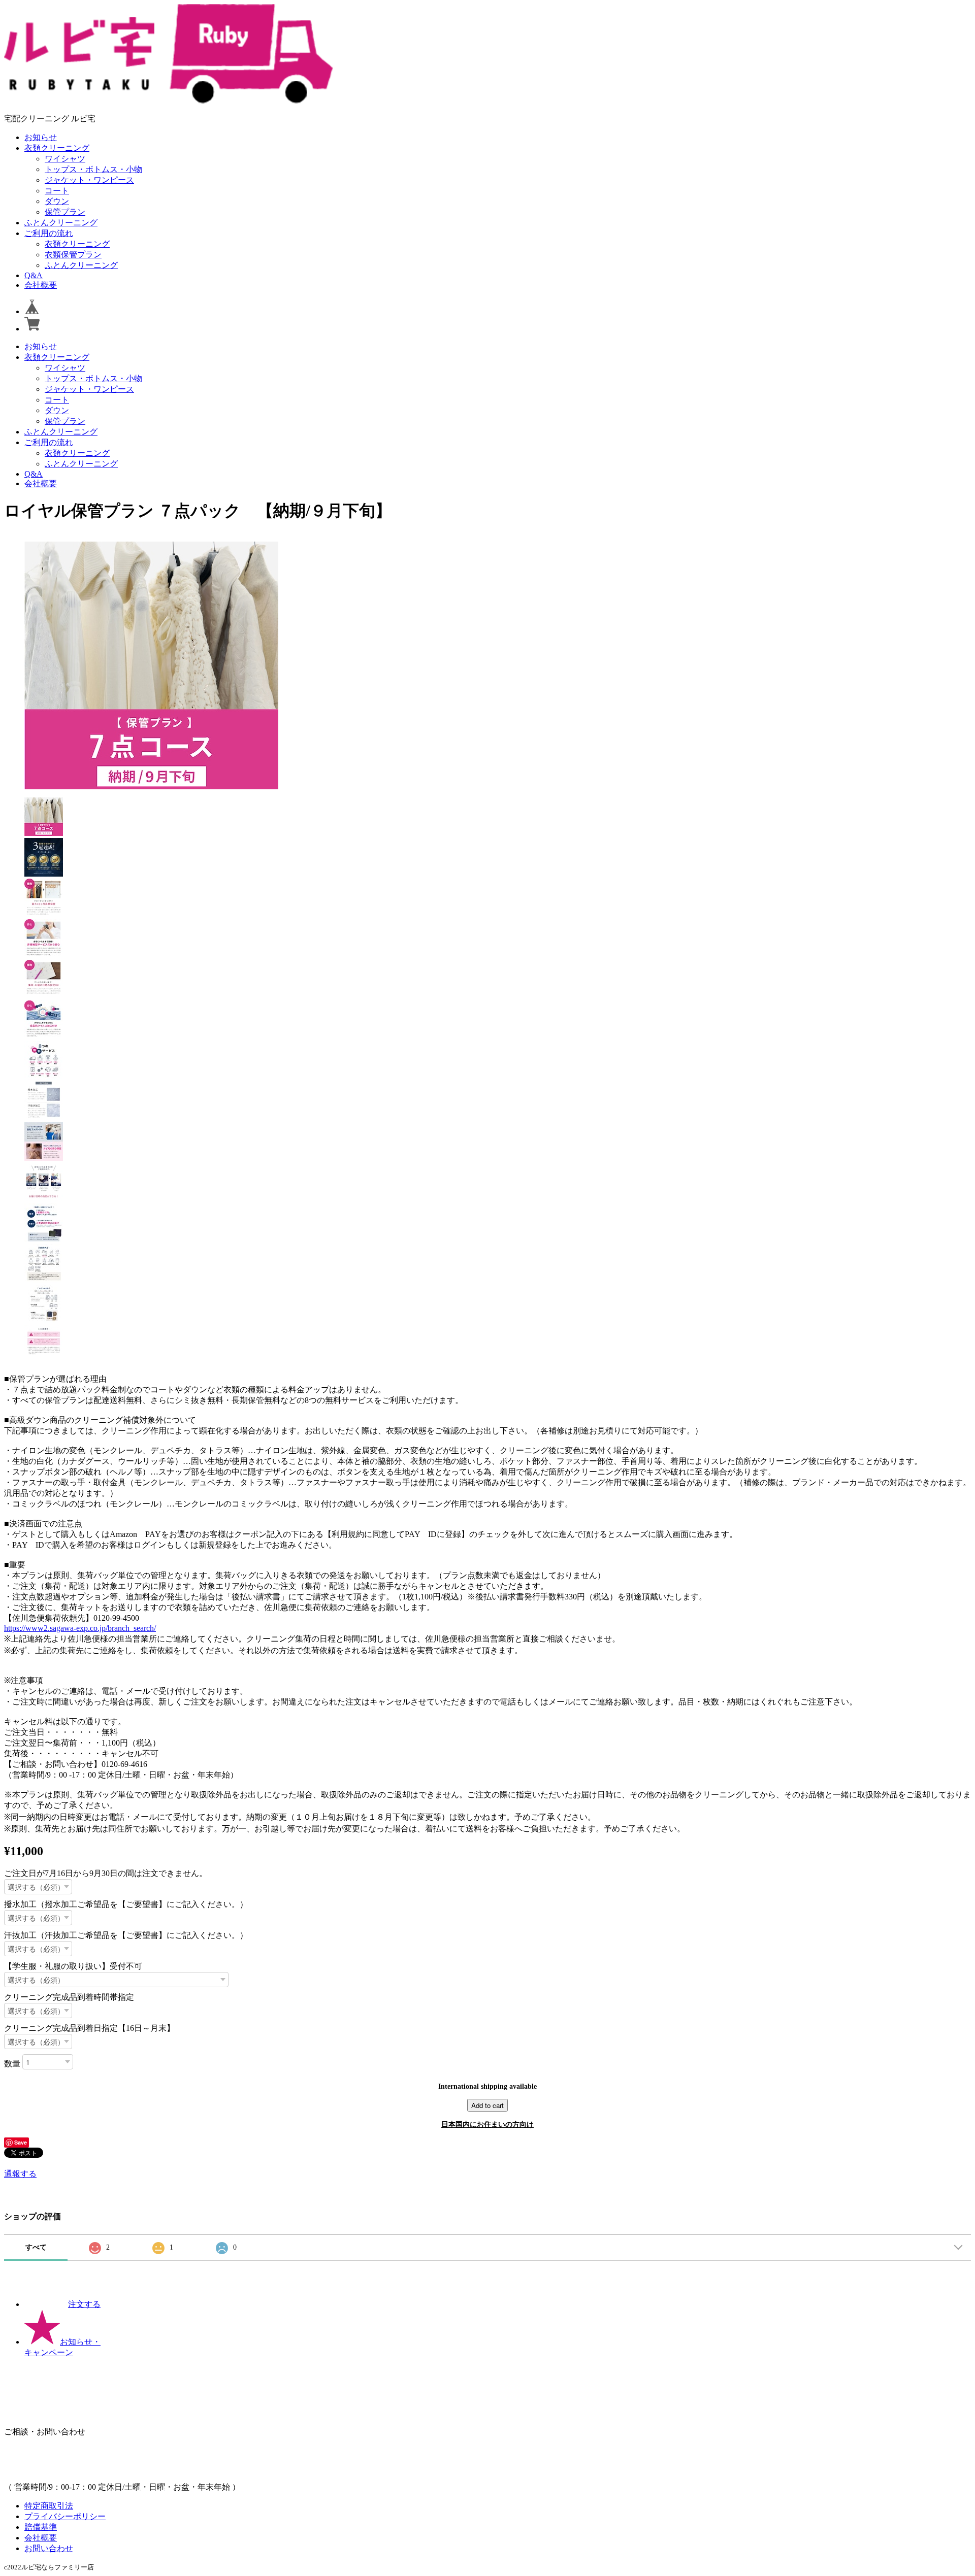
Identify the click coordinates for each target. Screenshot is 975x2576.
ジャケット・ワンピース (89, 180)
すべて (36, 2247)
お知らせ (41, 137)
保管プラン (65, 212)
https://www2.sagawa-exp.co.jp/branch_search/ (80, 1628)
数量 (12, 2063)
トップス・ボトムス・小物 (93, 169)
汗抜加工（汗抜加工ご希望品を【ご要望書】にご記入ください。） (126, 1935)
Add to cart (487, 2105)
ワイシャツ (65, 159)
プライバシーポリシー (65, 2516)
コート (57, 191)
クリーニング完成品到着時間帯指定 (69, 1997)
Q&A (34, 275)
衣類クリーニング (57, 148)
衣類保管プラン (73, 255)
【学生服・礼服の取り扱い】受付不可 (73, 1966)
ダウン (57, 201)
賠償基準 (41, 2527)
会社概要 (41, 285)
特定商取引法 (49, 2506)
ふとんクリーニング (61, 223)
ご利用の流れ (49, 233)
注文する (84, 2304)
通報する (20, 2174)
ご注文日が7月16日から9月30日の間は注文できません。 (106, 1873)
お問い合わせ (49, 2548)
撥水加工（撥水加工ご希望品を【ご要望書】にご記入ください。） (126, 1904)
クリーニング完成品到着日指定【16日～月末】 (89, 2028)
